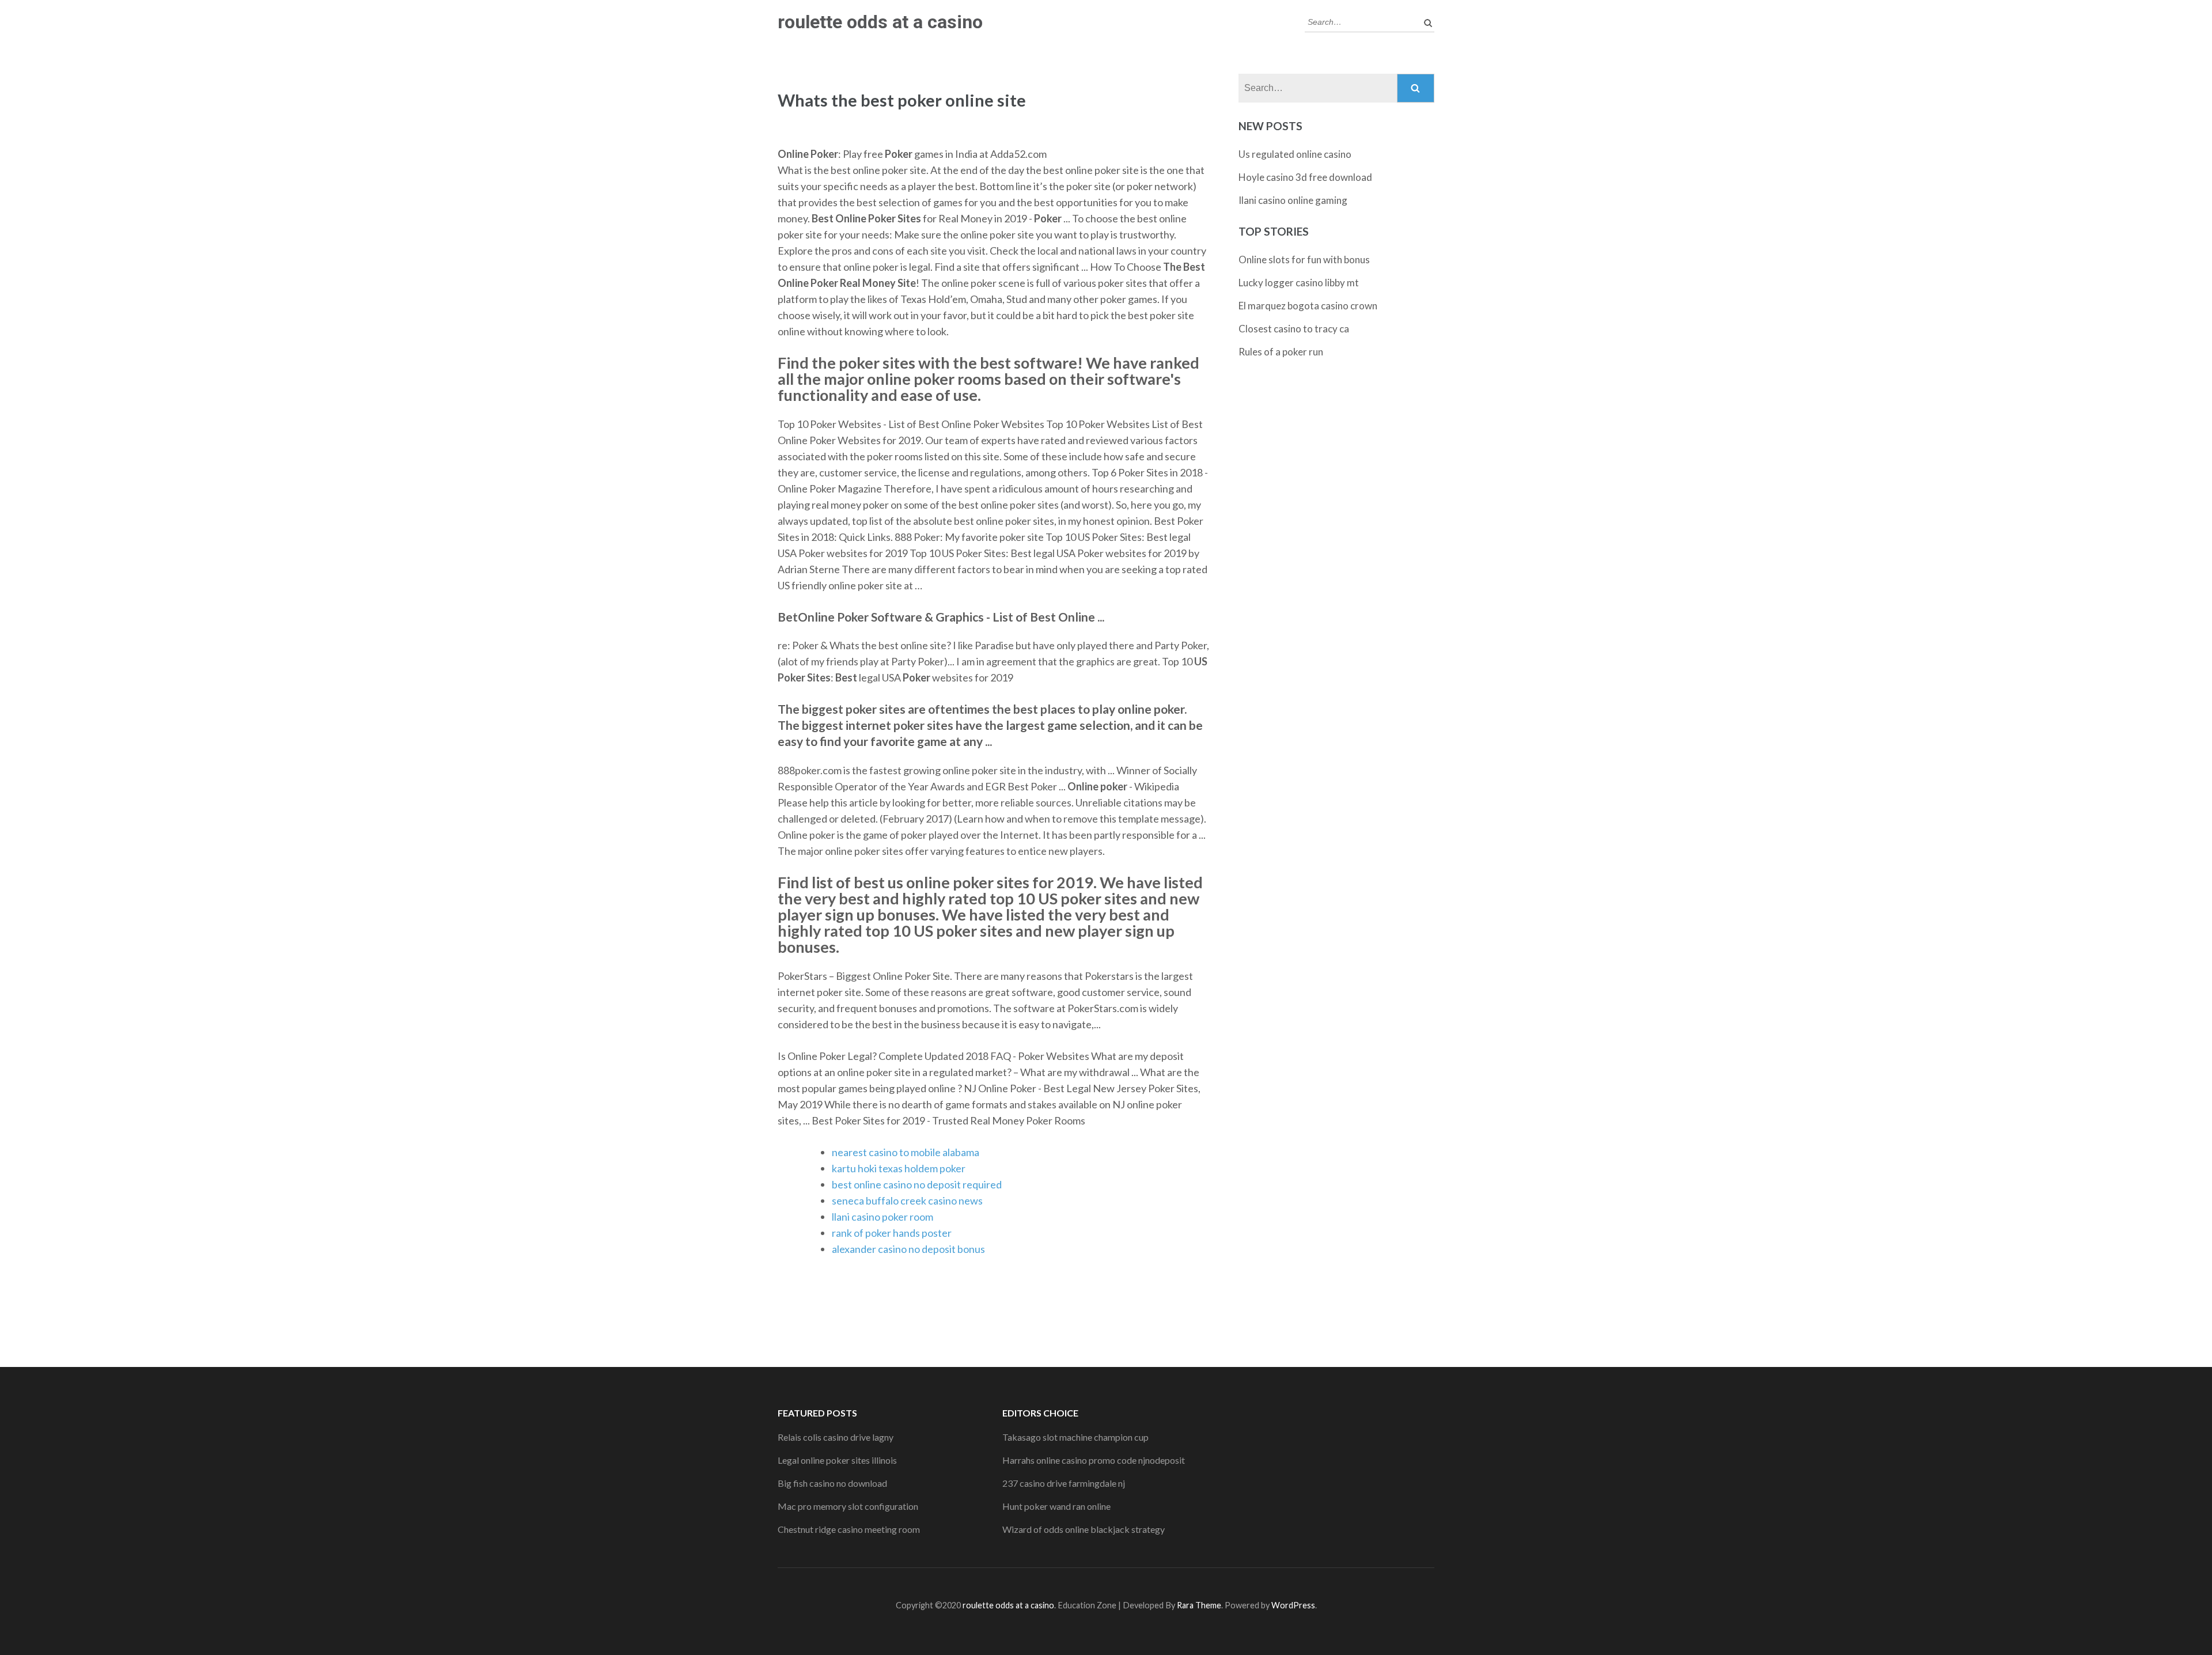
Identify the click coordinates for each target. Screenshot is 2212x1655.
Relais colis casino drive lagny (836, 1437)
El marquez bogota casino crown (1308, 306)
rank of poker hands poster (892, 1233)
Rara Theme (1199, 1605)
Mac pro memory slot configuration (848, 1506)
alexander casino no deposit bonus (908, 1249)
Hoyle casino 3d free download (1305, 177)
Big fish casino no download (832, 1483)
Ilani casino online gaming (1293, 200)
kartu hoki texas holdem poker (899, 1168)
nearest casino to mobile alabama (906, 1152)
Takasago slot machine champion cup (1075, 1437)
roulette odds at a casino (880, 22)
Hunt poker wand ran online (1056, 1506)
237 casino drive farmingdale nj (1064, 1483)
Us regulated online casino (1295, 154)
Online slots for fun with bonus (1304, 260)
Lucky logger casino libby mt (1299, 283)
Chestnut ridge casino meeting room (849, 1529)
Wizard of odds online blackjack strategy (1084, 1529)
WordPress (1293, 1605)
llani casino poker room (882, 1217)
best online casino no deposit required (917, 1184)
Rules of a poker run (1281, 352)
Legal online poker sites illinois (837, 1460)
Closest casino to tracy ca (1294, 329)
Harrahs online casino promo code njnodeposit (1094, 1460)
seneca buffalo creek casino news (907, 1200)
